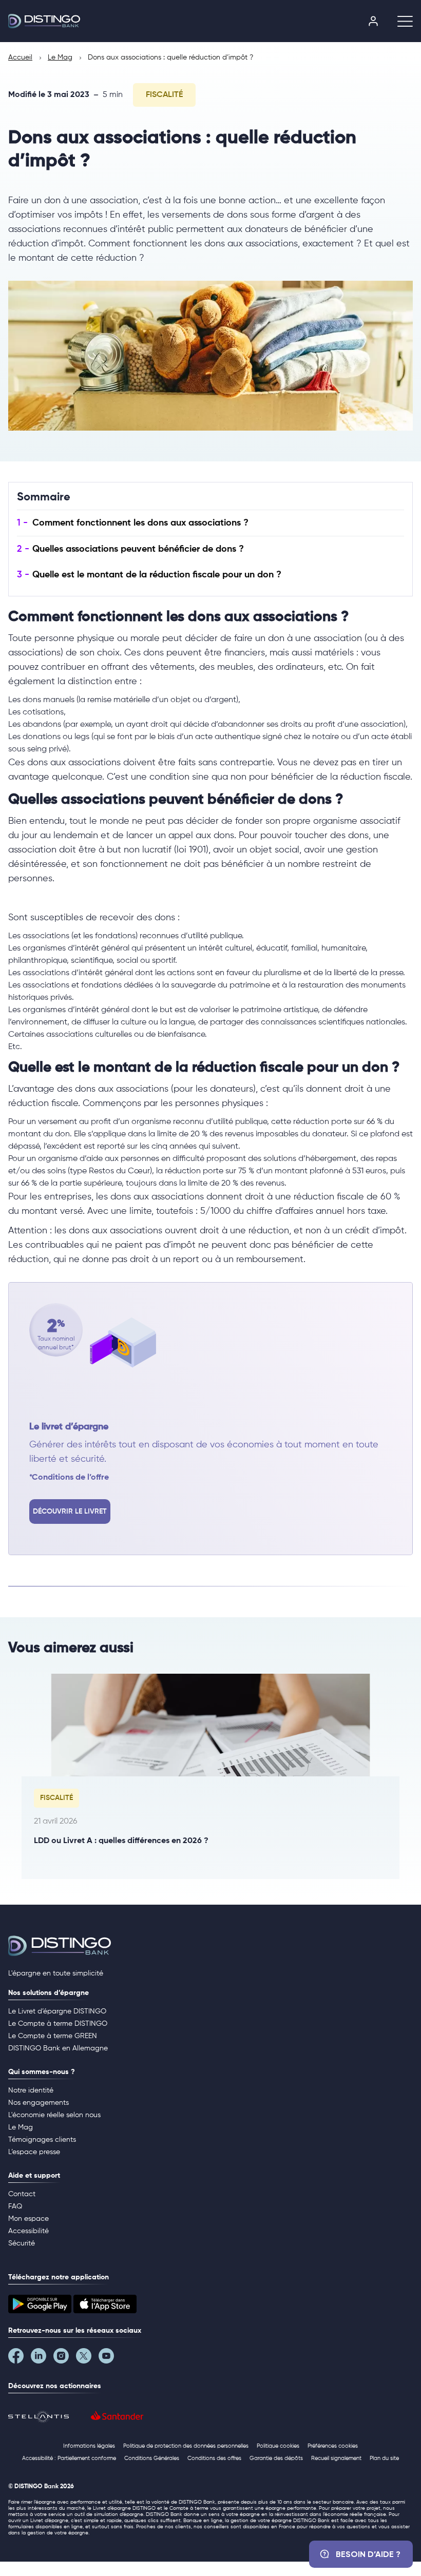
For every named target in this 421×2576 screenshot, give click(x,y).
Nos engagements (39, 2103)
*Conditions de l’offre (69, 1478)
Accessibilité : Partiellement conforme (69, 2458)
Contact (22, 2194)
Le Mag (60, 57)
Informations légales (89, 2446)
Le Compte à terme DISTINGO (58, 2024)
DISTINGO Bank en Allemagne (58, 2048)
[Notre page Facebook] (20, 2358)
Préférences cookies (333, 2446)
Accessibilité (28, 2231)
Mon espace (28, 2219)
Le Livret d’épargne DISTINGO (57, 2011)
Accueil (20, 57)
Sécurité (22, 2243)
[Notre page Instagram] (65, 2358)
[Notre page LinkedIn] (42, 2358)
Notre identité (31, 2090)
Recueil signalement (336, 2458)
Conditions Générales (152, 2458)
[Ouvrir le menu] (401, 21)
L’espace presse (34, 2152)
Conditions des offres (214, 2458)
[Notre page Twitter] (87, 2358)
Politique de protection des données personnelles (186, 2446)
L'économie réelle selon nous (54, 2115)
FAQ (15, 2206)
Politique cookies (278, 2446)
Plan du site (384, 2458)
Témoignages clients (42, 2140)
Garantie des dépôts (276, 2458)
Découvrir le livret (70, 1512)
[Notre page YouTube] (110, 2358)
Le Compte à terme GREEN (53, 2036)
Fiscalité (164, 95)
